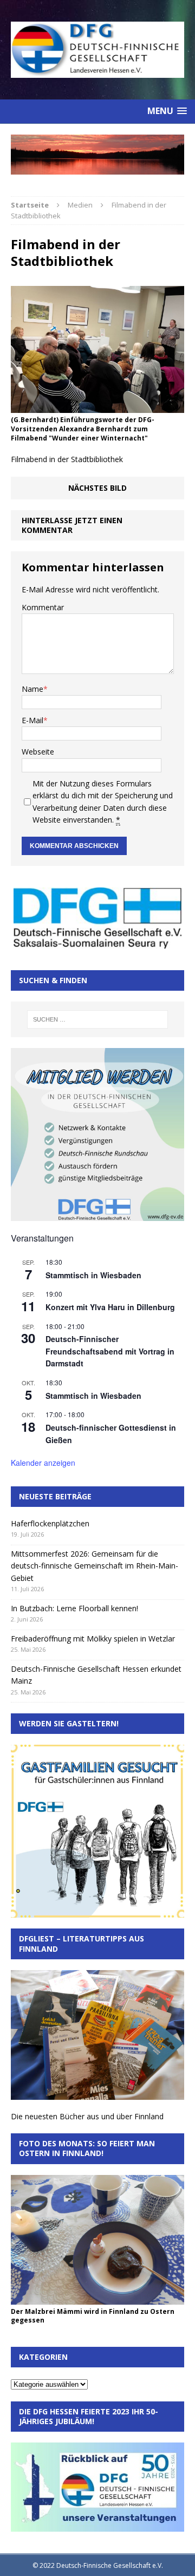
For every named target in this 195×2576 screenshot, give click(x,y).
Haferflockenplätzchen (50, 1523)
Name (32, 689)
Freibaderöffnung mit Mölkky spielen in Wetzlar (93, 1639)
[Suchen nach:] (97, 1019)
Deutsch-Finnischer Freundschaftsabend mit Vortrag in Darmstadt (110, 1351)
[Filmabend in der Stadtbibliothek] (97, 407)
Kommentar (43, 607)
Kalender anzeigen (43, 1463)
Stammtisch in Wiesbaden (93, 1275)
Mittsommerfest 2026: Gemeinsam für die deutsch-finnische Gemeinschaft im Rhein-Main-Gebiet (95, 1566)
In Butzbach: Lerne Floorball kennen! (74, 1608)
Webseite (38, 752)
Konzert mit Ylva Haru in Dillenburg (110, 1307)
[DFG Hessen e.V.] (97, 154)
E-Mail (32, 720)
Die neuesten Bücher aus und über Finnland (87, 2116)
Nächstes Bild (97, 488)
